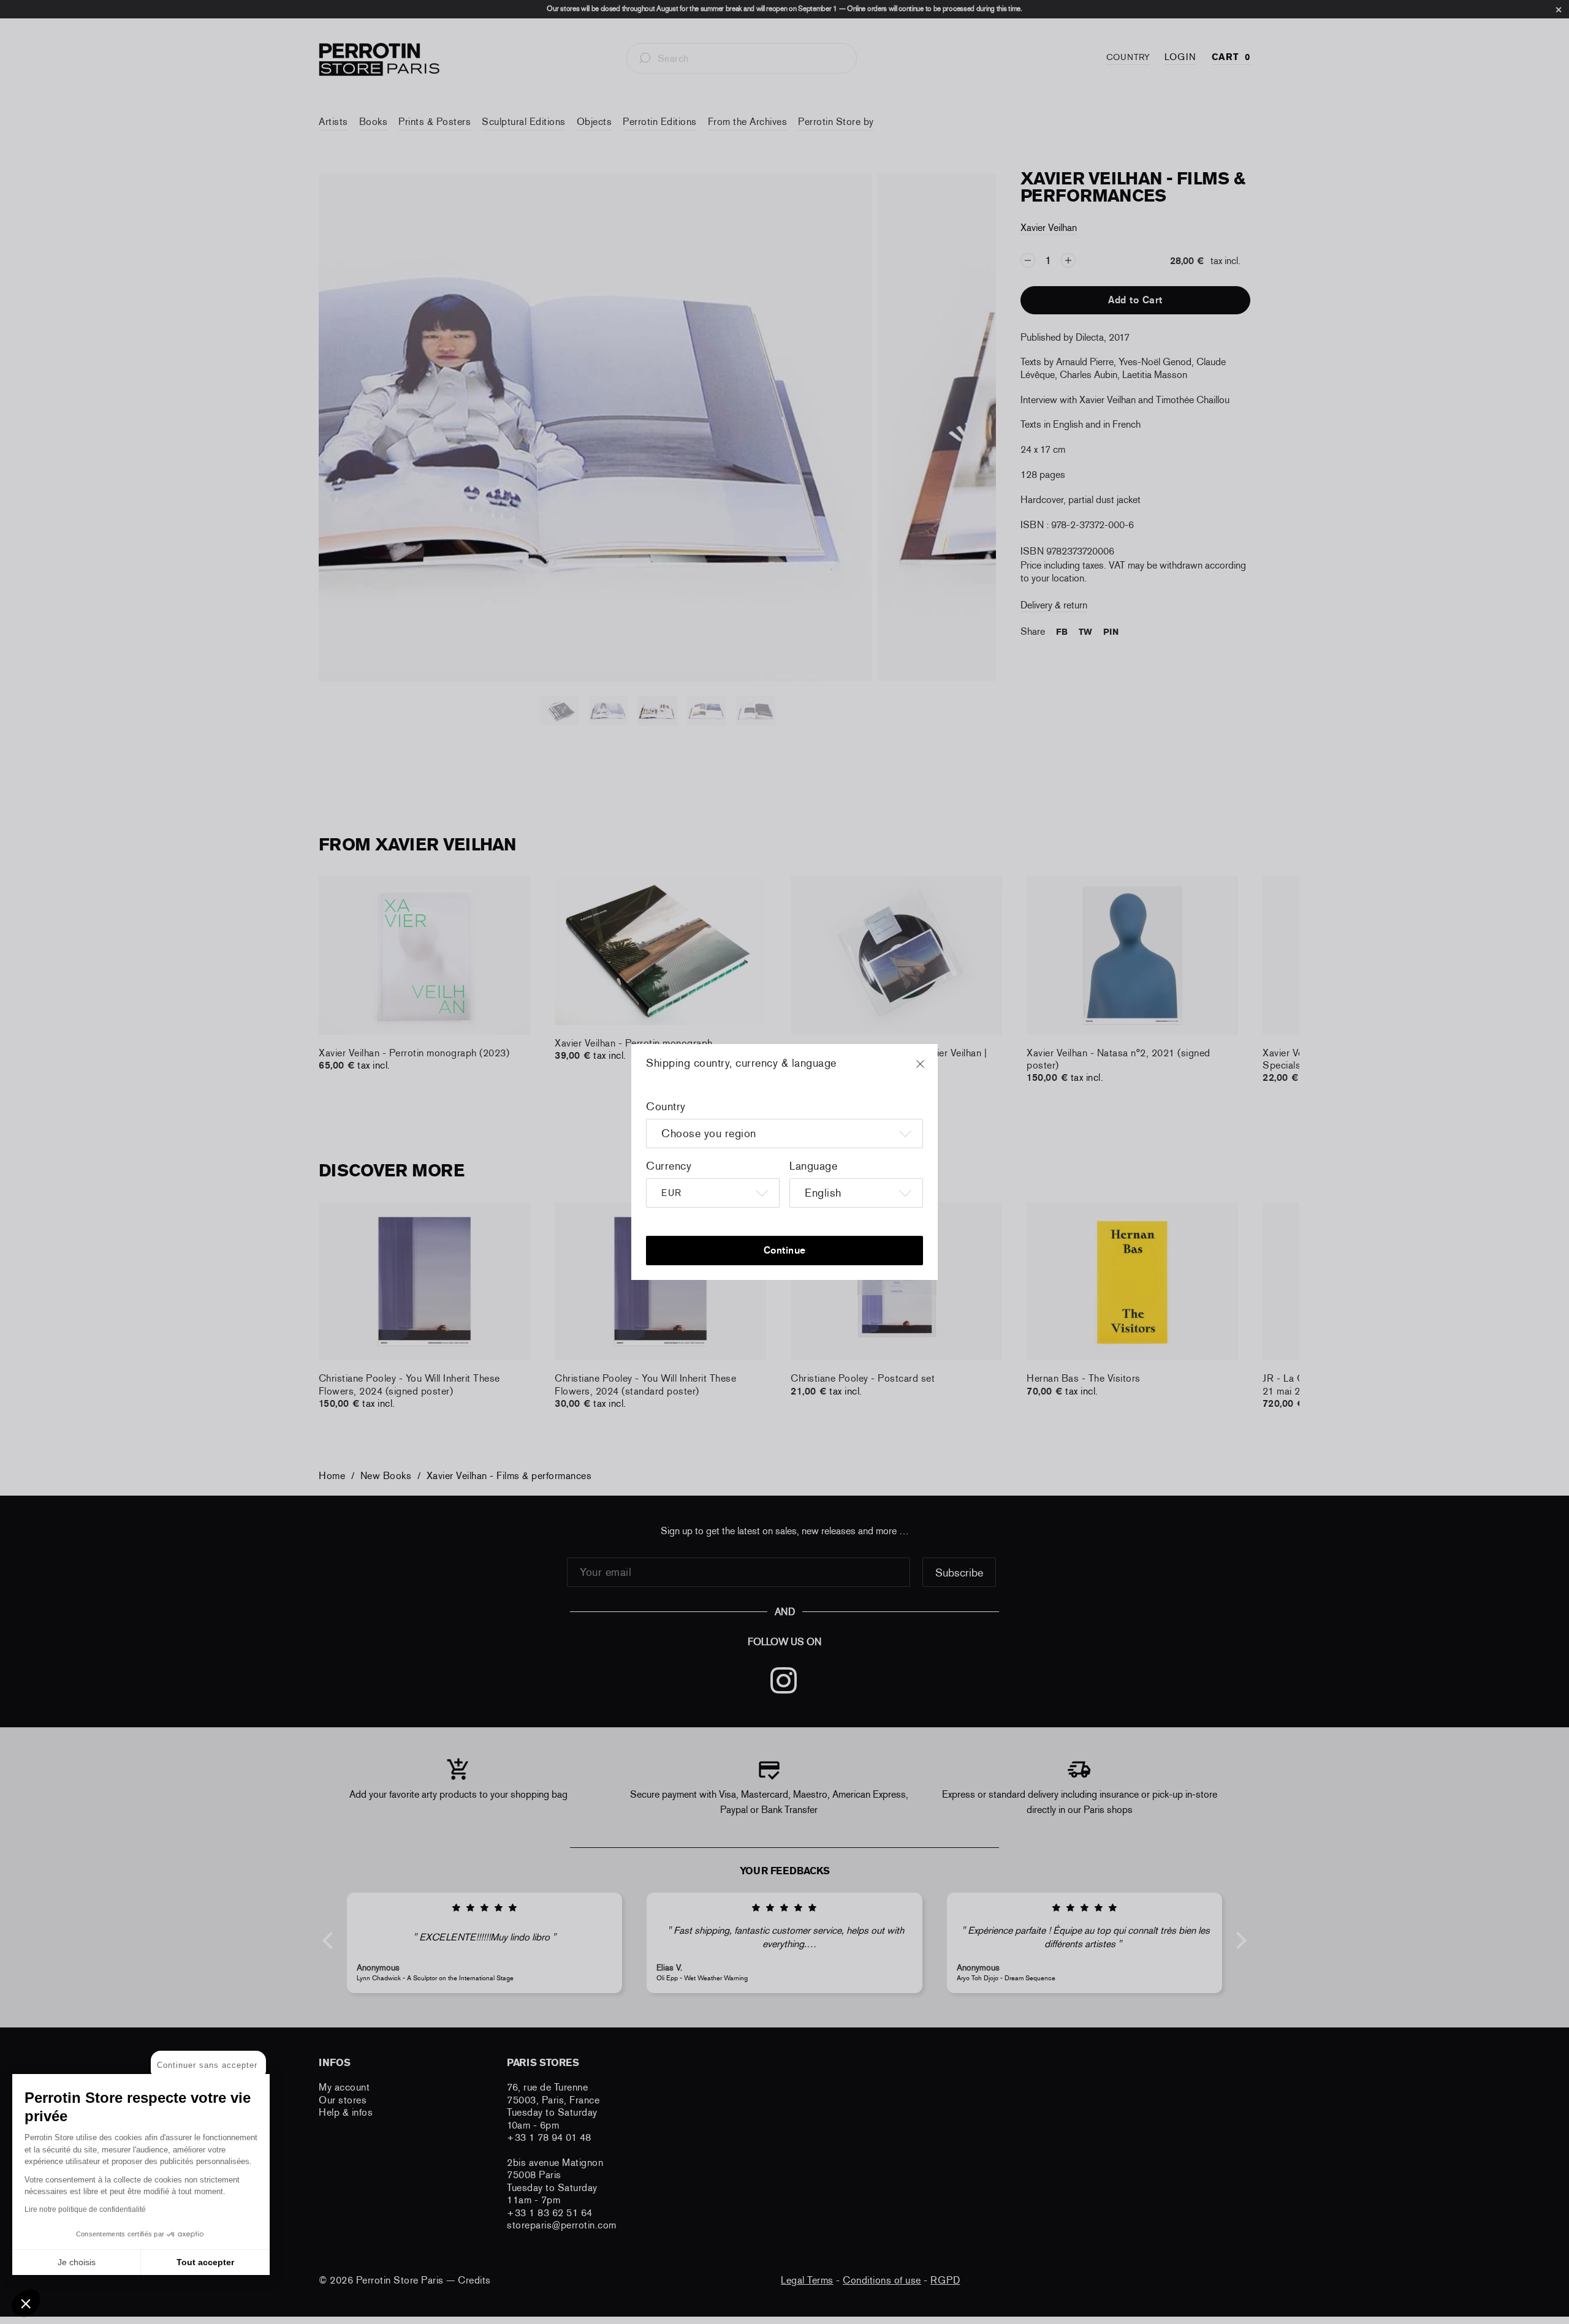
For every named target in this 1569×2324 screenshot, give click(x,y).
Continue (785, 1250)
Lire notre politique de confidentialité (85, 2209)
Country (666, 1107)
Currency (669, 1166)
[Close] (932, 1070)
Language (813, 1166)
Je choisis (77, 2262)
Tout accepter (205, 2262)
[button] (26, 2303)
